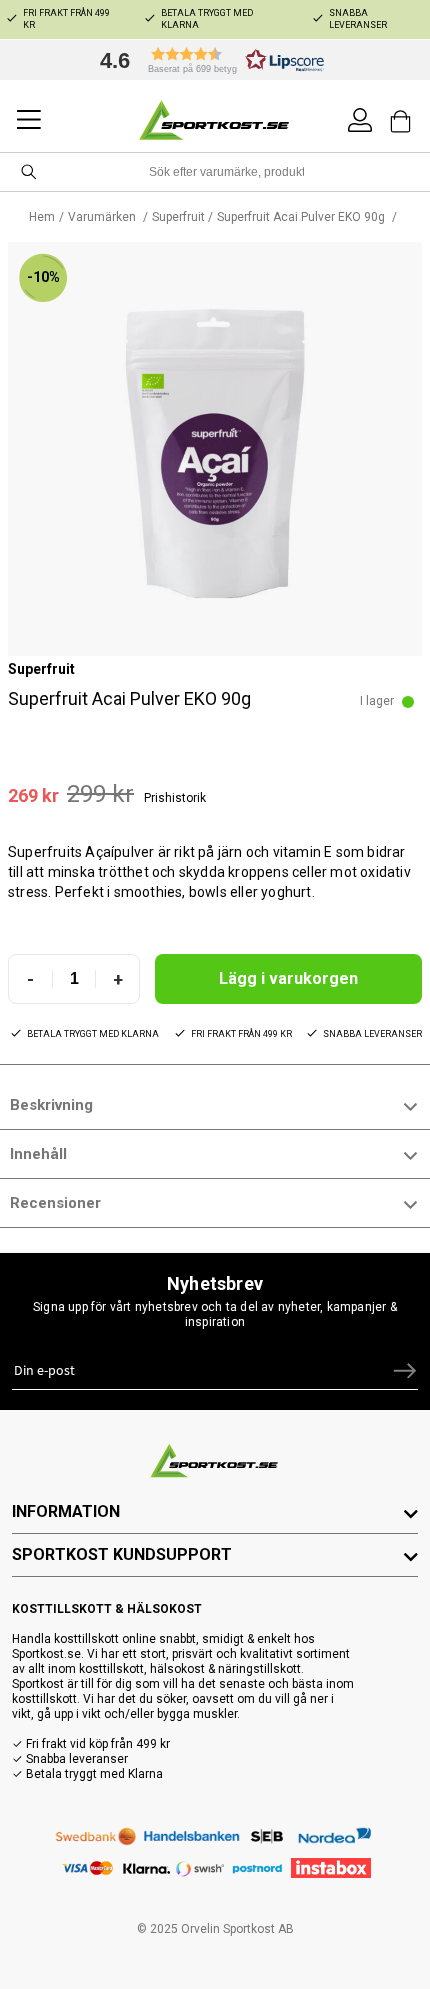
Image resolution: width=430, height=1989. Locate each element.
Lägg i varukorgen (288, 978)
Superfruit (178, 217)
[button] (207, 60)
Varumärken (103, 217)
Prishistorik (175, 798)
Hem (42, 217)
